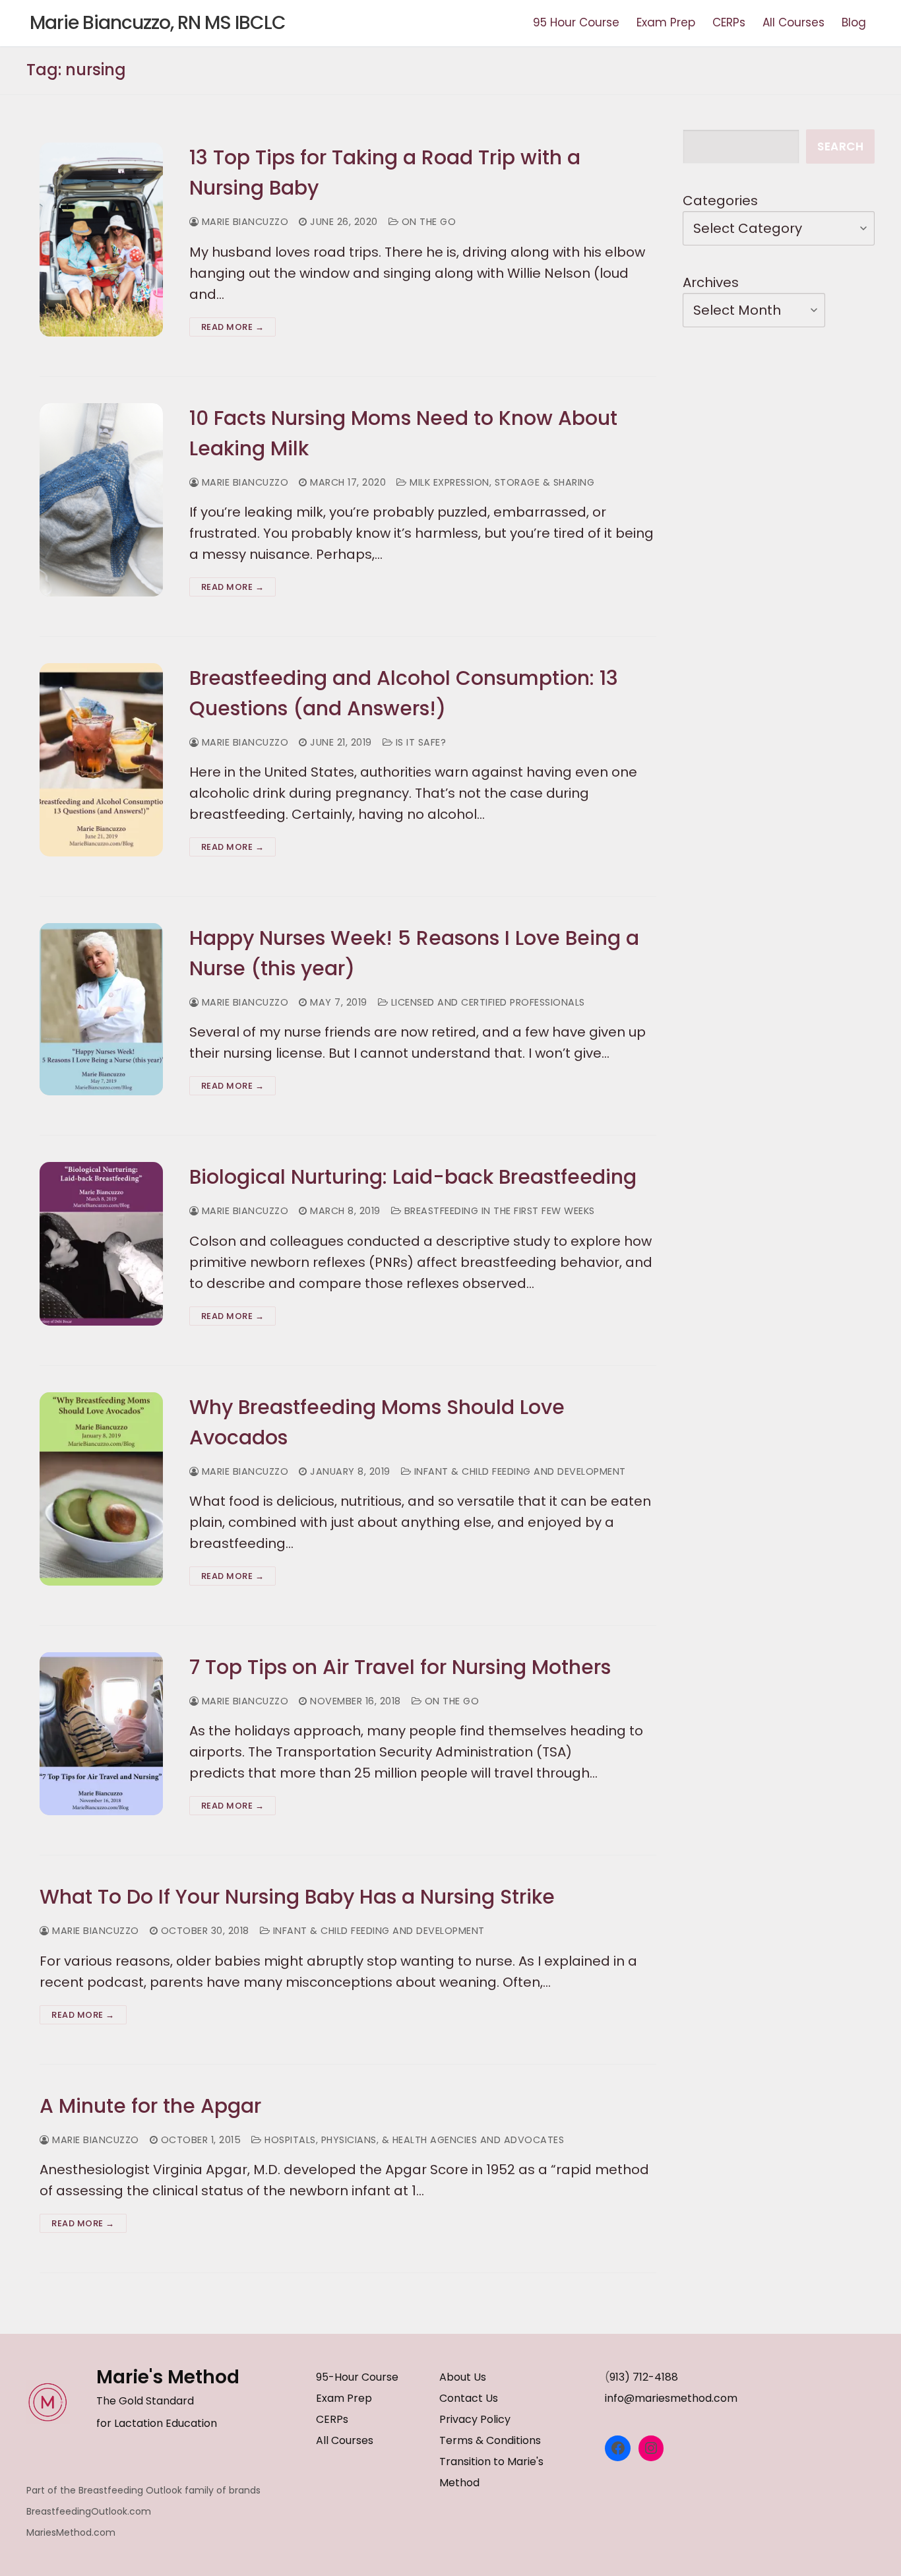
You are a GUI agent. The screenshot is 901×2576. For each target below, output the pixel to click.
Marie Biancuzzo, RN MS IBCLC (158, 23)
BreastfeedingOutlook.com (89, 2511)
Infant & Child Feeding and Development (518, 1471)
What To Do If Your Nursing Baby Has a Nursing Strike (297, 1897)
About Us (463, 2377)
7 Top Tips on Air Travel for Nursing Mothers (400, 1667)
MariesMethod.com (71, 2532)
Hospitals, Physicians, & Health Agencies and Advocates (413, 2140)
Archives (711, 282)
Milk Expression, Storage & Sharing (501, 482)
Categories (720, 201)
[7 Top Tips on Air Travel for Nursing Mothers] (101, 1734)
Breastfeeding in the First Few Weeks (498, 1211)
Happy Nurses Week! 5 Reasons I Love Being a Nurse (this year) (414, 953)
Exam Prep (344, 2398)
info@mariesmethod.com (671, 2398)
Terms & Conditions (490, 2440)
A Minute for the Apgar (150, 2106)
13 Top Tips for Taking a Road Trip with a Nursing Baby (385, 173)
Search (840, 146)
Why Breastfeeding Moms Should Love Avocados (377, 1422)
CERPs (332, 2419)
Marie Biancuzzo (243, 222)
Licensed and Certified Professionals (486, 1002)
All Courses (345, 2440)
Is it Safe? (419, 742)
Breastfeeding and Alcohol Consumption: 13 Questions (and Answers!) (404, 693)
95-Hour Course (357, 2377)
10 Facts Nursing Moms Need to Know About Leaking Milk (403, 433)
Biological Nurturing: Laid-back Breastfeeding (413, 1177)
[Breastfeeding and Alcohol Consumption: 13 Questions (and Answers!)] (101, 760)
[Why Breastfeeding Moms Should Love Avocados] (101, 1489)
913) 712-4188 (644, 2377)
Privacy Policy (475, 2419)
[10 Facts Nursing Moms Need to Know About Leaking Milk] (101, 500)
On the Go (427, 222)
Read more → (233, 327)
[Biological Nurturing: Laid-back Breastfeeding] (101, 1243)
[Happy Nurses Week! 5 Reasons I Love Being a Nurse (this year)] (101, 1009)
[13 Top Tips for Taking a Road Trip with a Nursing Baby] (101, 239)
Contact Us (469, 2398)
